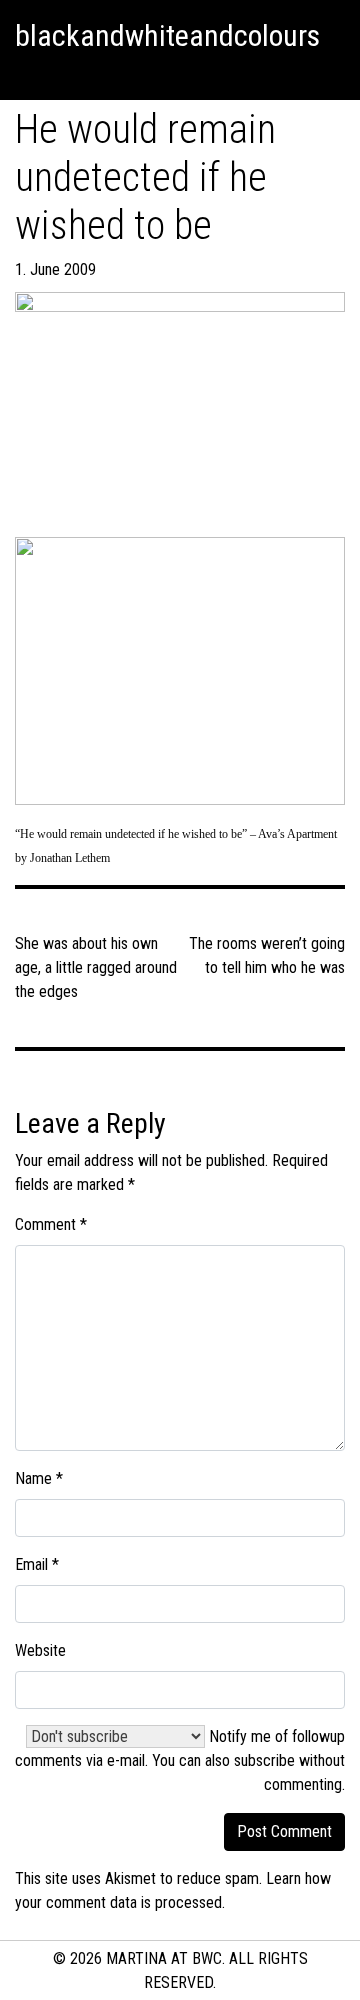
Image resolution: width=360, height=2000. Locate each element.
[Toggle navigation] (24, 75)
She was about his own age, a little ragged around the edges (96, 967)
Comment (51, 1224)
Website (40, 1650)
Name (39, 1478)
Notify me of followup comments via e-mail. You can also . (180, 1760)
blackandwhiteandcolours (167, 35)
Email (37, 1564)
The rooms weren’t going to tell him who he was (267, 955)
